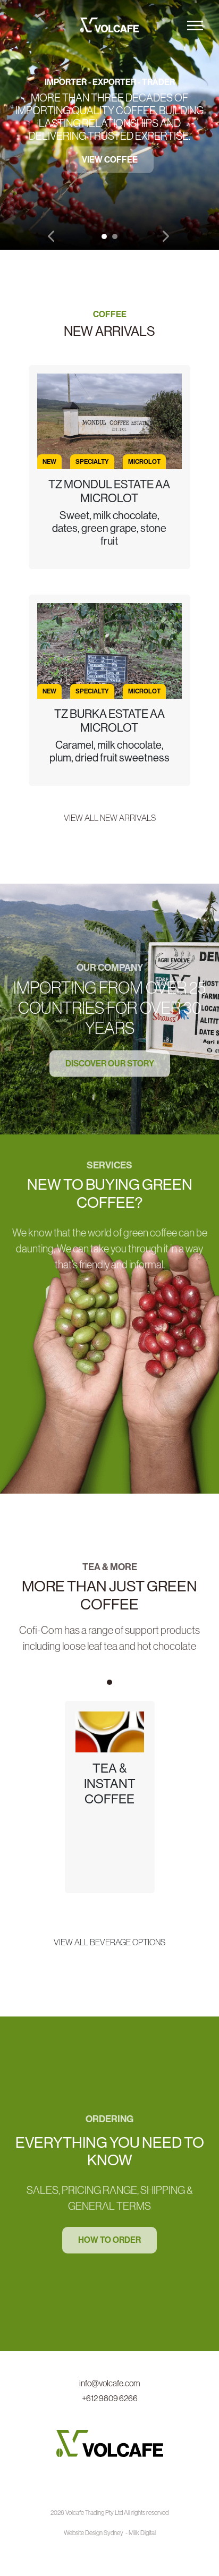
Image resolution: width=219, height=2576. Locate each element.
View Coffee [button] (110, 160)
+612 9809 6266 (110, 2398)
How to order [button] (109, 2240)
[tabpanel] (109, 125)
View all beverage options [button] (109, 1942)
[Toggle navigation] (195, 26)
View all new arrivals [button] (110, 818)
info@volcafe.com (110, 2383)
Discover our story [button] (110, 1064)
